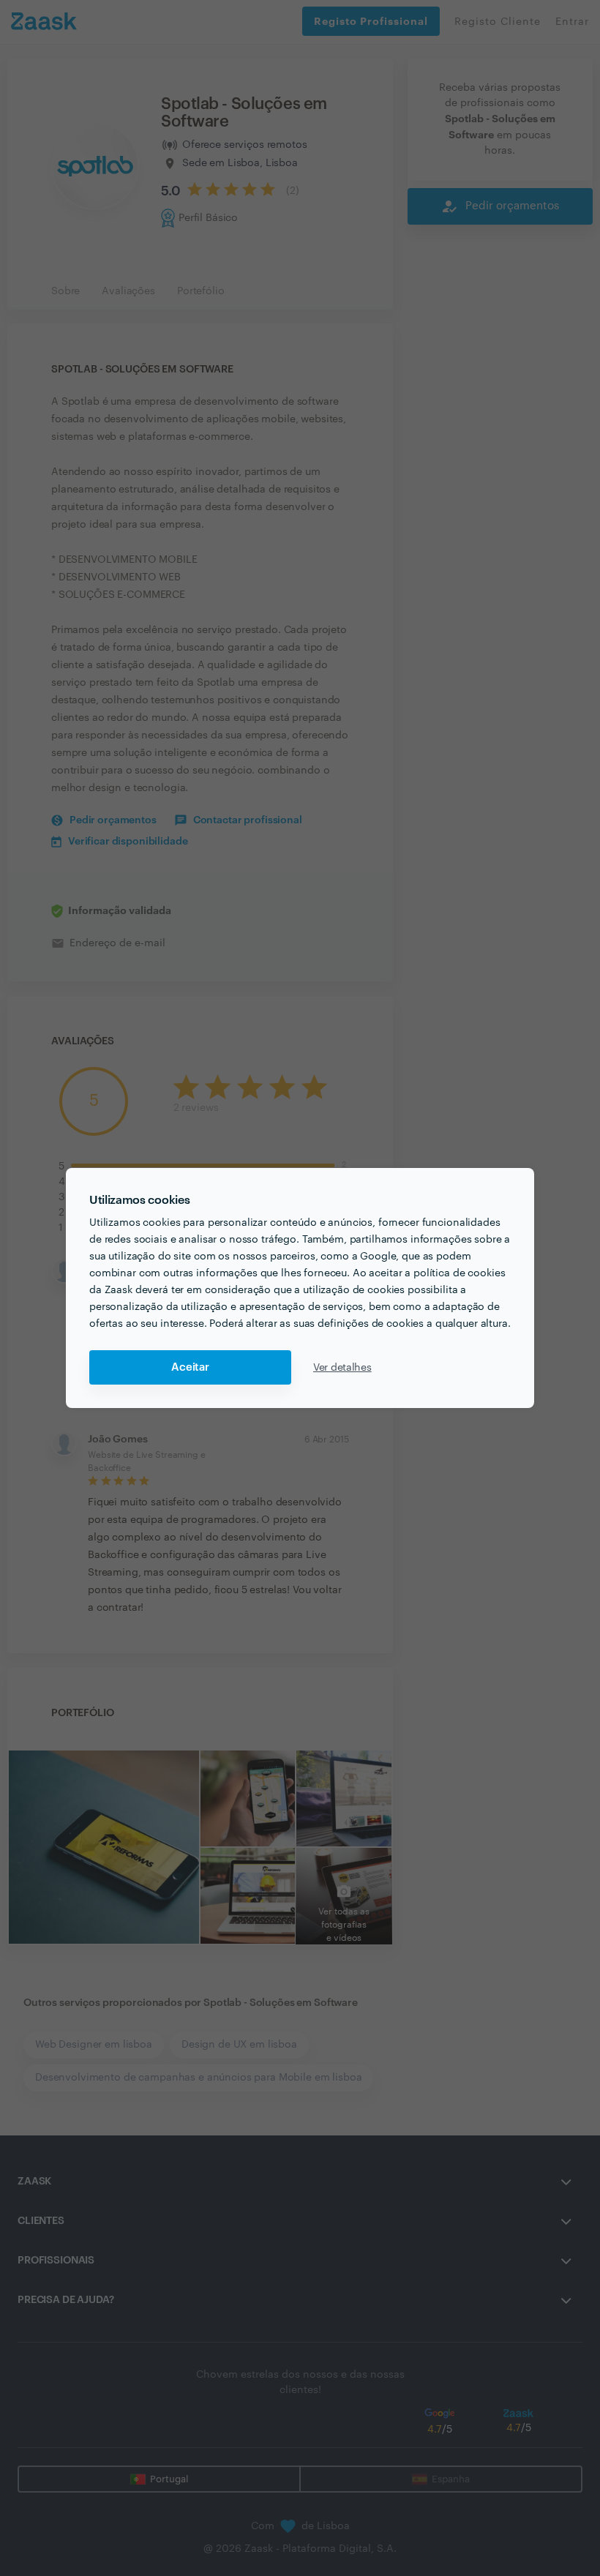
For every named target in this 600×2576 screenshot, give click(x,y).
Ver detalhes (342, 1368)
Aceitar (190, 1367)
